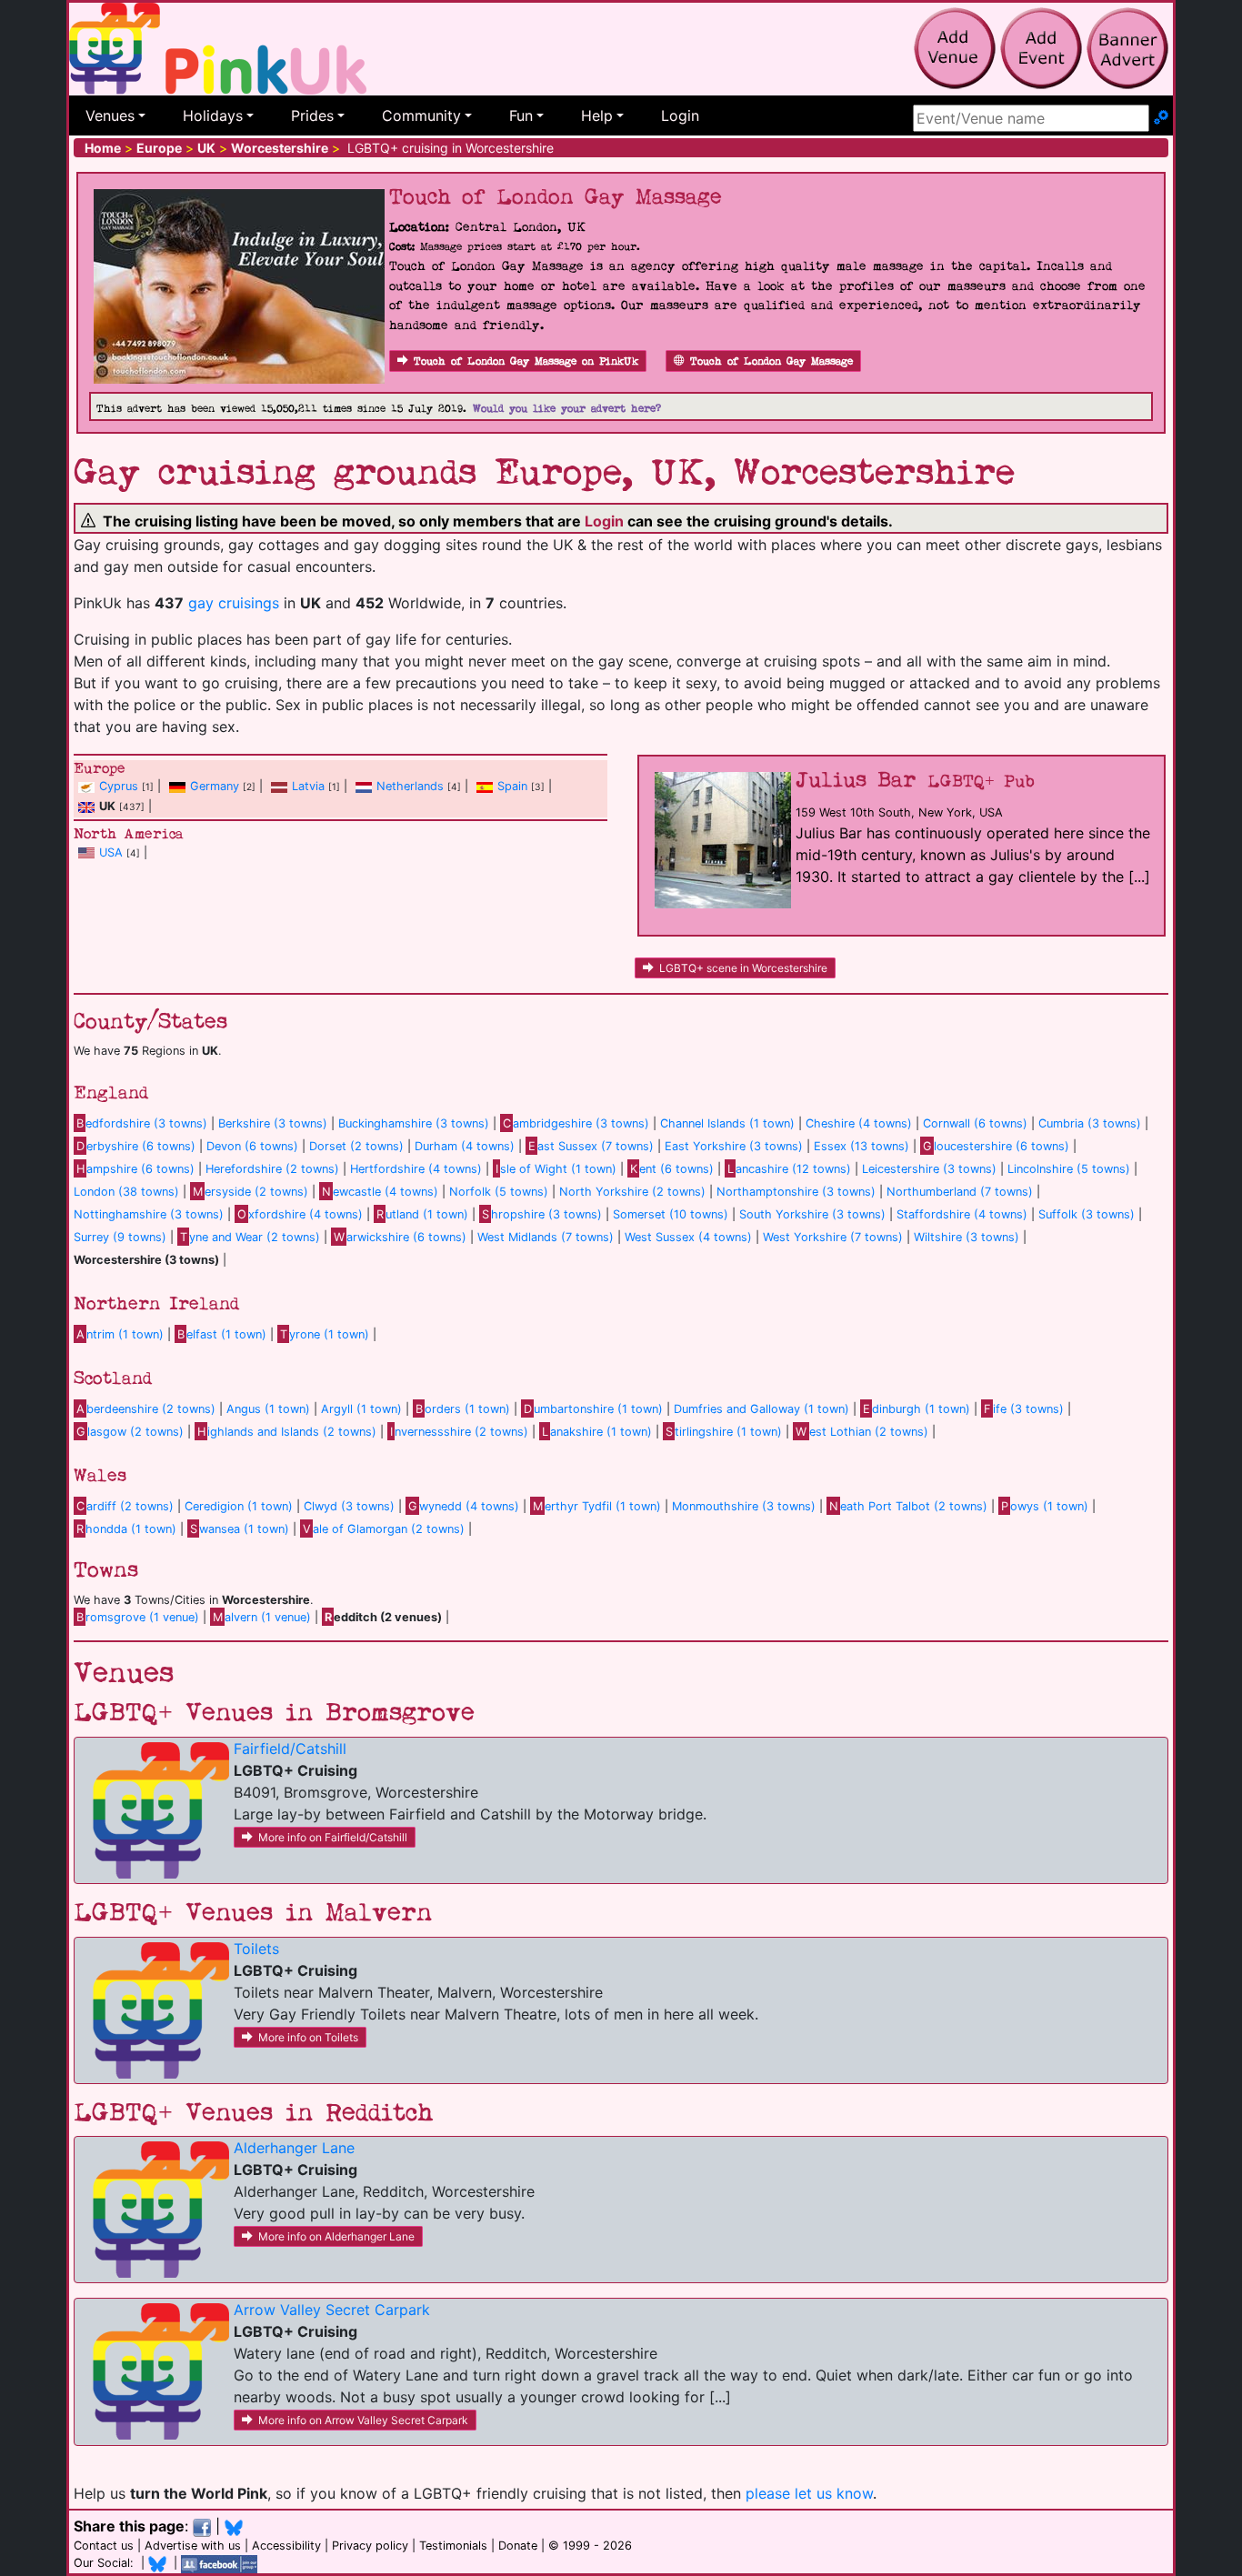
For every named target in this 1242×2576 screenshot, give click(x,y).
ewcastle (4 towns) (380, 1192)
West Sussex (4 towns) (688, 1237)
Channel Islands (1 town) (727, 1123)
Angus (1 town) (268, 1409)
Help (597, 115)
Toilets (256, 1949)
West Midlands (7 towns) (546, 1237)
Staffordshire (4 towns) (962, 1214)
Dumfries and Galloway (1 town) (761, 1409)
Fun (521, 115)
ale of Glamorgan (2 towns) (384, 1529)
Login (680, 115)
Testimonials (453, 2546)
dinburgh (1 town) (916, 1409)
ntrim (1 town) (120, 1334)
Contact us (104, 2546)
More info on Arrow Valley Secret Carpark (363, 2420)
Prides (312, 115)
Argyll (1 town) (361, 1409)
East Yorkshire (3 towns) (734, 1146)
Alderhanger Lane (294, 2148)
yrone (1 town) (325, 1334)
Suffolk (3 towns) (1087, 1214)
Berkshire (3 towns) (273, 1123)
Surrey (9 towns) (120, 1237)
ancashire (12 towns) (789, 1169)
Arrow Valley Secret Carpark (332, 2310)
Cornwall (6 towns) (975, 1123)
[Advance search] (1161, 118)
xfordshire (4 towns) (300, 1214)
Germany (215, 786)
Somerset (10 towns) (671, 1214)
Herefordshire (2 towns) (272, 1169)
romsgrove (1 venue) (138, 1617)
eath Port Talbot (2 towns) (908, 1506)
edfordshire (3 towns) (142, 1123)
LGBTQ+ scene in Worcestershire (743, 968)
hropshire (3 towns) (542, 1214)
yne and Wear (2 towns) (250, 1237)
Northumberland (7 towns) (960, 1192)
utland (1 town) (422, 1214)
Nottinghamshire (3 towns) (149, 1214)
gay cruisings (234, 603)
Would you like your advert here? (567, 409)
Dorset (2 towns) (356, 1146)
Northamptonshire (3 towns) (796, 1192)
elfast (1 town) (222, 1334)
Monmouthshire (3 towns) (744, 1506)
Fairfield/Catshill (290, 1749)
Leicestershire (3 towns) (929, 1169)
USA (111, 852)
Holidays (213, 115)
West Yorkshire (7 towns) (833, 1237)
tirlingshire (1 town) (724, 1432)
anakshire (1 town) (597, 1432)
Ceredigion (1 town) (239, 1506)
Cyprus (119, 786)
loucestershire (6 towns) (996, 1146)
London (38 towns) (126, 1192)
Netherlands (410, 786)
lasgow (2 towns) (130, 1432)
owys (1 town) (1045, 1506)
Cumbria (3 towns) (1090, 1123)
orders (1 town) (463, 1409)
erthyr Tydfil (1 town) (597, 1506)
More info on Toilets (308, 2037)
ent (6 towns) (672, 1169)
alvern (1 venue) (262, 1617)
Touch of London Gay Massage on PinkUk (526, 361)
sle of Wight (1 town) (556, 1169)
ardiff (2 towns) (125, 1506)
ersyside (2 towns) (250, 1192)
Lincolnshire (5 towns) (1069, 1169)
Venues (110, 115)
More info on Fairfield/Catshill (333, 1837)
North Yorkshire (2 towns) (632, 1192)
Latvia (308, 786)
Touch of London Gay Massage (771, 361)
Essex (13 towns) (861, 1146)
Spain (512, 786)
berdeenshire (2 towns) (146, 1409)
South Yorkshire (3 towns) (812, 1214)
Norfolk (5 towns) (499, 1192)
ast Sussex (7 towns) (591, 1146)
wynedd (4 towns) (464, 1506)
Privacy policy (370, 2546)
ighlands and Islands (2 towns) (287, 1432)
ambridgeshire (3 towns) (576, 1123)
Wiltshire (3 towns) (967, 1237)
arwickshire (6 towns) (400, 1237)
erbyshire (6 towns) (136, 1146)
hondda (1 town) (126, 1529)
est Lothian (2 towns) (861, 1432)
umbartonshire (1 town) (593, 1409)
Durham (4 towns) (465, 1146)
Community (421, 115)
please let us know (809, 2493)
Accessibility (286, 2546)
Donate (518, 2546)
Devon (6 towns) (252, 1146)
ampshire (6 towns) (135, 1169)
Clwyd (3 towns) (349, 1506)
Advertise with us (193, 2546)
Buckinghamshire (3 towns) (414, 1123)
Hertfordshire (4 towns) (416, 1169)
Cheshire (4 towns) (859, 1123)
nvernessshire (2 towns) (459, 1432)
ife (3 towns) (1024, 1409)
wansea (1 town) (240, 1529)
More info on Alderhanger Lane (336, 2236)
